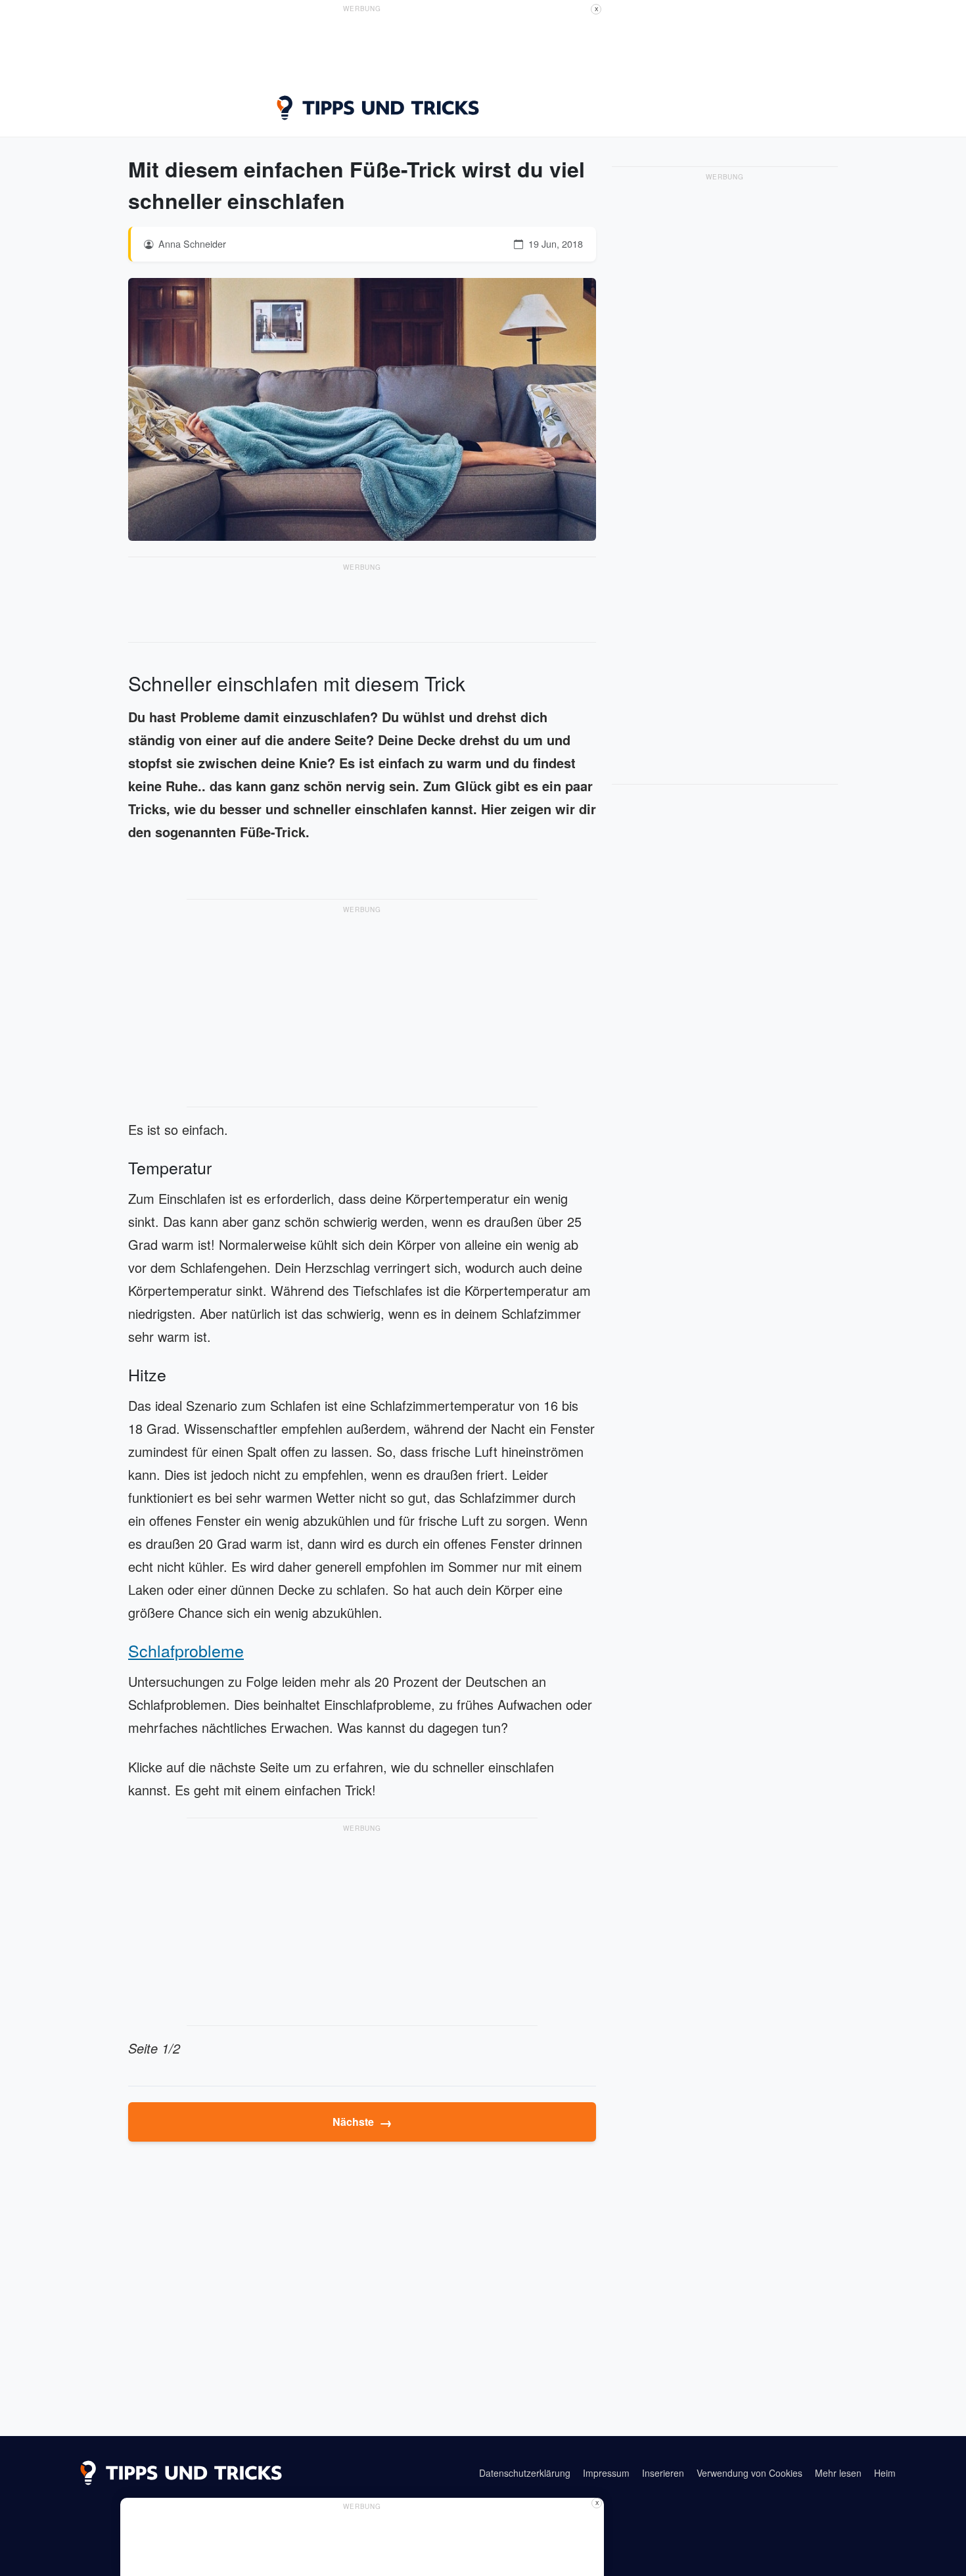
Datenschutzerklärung (525, 2473)
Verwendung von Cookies (749, 2473)
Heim (885, 2473)
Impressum (606, 2473)
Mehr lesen (838, 2473)
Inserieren (663, 2473)
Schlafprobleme (186, 1650)
